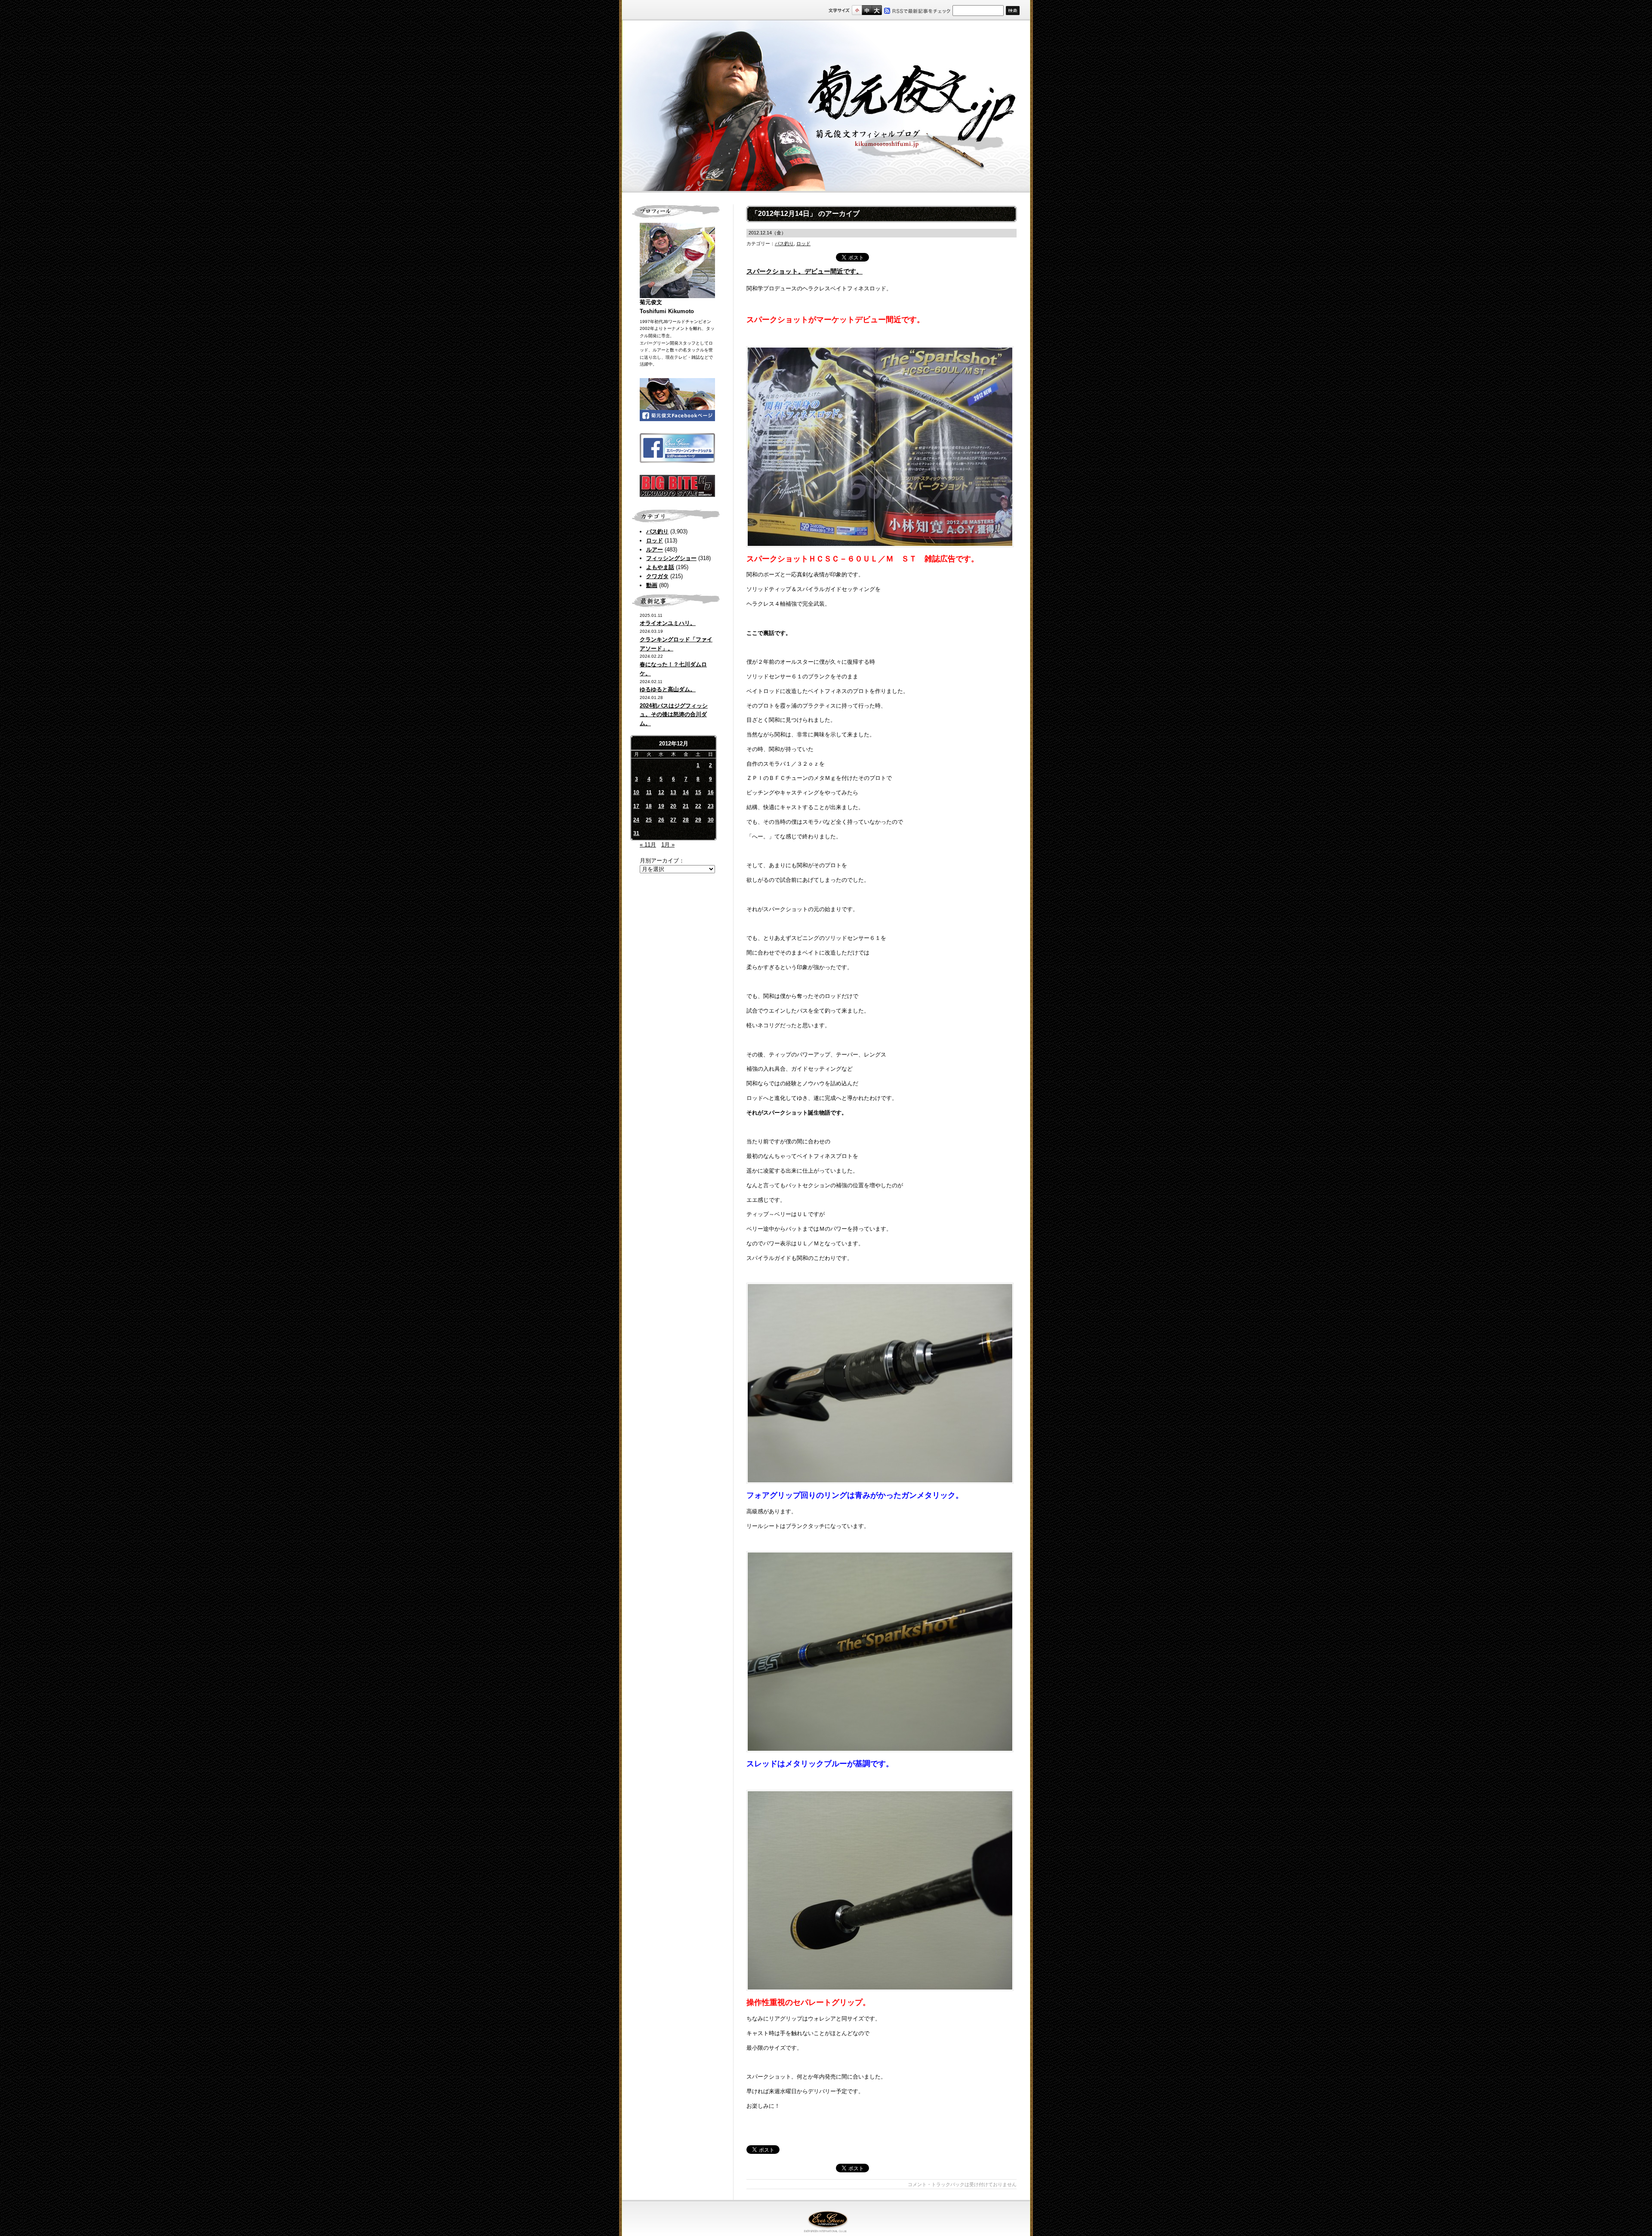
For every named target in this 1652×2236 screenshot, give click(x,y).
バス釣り (657, 531)
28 (686, 820)
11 (649, 792)
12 (661, 792)
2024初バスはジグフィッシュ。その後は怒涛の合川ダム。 (674, 715)
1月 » (668, 845)
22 (698, 806)
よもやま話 (660, 567)
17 (636, 806)
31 (636, 833)
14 (686, 792)
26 (661, 820)
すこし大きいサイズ (867, 10)
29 (698, 820)
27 (673, 820)
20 (673, 806)
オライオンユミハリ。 (668, 623)
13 (673, 792)
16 (711, 792)
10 (636, 792)
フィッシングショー (671, 558)
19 (661, 806)
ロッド (655, 541)
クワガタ (657, 576)
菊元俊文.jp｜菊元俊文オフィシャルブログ (826, 106)
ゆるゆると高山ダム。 (668, 689)
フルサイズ (877, 10)
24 (636, 820)
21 (686, 806)
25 (649, 820)
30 (711, 820)
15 (698, 792)
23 (711, 806)
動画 (652, 585)
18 (649, 806)
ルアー (655, 550)
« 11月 (648, 845)
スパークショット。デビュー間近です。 (804, 271)
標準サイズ (857, 10)
